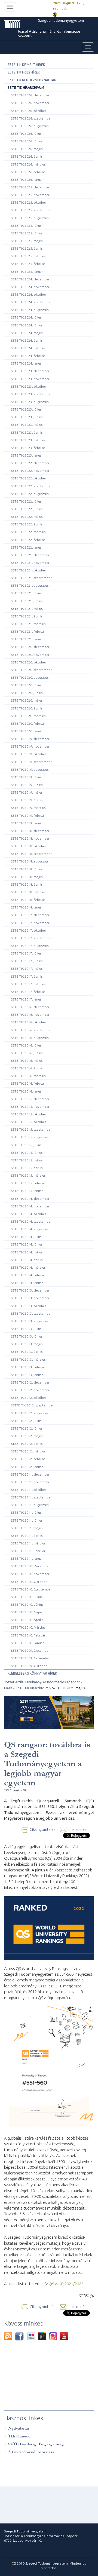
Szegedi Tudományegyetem (61, 21)
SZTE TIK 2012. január (27, 1467)
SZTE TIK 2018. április (27, 884)
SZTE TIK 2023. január (27, 455)
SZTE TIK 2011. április (27, 1536)
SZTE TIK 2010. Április (27, 1620)
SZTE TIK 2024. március (28, 348)
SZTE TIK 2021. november (30, 563)
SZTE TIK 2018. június (27, 869)
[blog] (10, 2336)
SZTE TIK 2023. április (27, 432)
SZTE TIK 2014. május (27, 1252)
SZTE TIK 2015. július (26, 1145)
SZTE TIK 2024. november (30, 287)
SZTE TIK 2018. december (30, 831)
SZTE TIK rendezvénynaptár (32, 80)
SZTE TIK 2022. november (30, 471)
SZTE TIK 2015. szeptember (31, 1129)
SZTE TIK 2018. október (29, 846)
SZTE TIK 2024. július (26, 317)
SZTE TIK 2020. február (28, 723)
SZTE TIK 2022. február (28, 540)
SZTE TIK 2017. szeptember (31, 938)
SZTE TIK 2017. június (27, 961)
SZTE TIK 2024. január (27, 363)
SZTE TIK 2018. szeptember (31, 854)
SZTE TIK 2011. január (27, 1558)
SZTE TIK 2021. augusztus (30, 585)
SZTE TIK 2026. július (26, 134)
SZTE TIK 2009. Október (29, 1666)
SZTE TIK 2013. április (27, 1352)
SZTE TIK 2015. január (27, 1191)
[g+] (44, 2336)
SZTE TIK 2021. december (30, 555)
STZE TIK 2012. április (27, 1444)
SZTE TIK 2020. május (27, 700)
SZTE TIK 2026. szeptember (31, 118)
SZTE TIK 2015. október (29, 1114)
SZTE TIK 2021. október (29, 570)
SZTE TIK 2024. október (29, 294)
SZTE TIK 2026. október (29, 111)
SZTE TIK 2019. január (27, 823)
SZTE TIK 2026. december (30, 95)
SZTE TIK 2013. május (27, 1344)
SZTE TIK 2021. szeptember (31, 578)
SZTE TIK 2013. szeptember (31, 1313)
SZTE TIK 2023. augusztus (30, 402)
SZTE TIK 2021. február (28, 631)
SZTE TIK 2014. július (26, 1237)
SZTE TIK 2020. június (27, 693)
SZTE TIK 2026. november (30, 103)
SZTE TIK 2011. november (30, 1482)
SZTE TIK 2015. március (28, 1175)
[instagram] (54, 2336)
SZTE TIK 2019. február (28, 816)
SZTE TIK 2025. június (27, 233)
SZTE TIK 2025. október (29, 202)
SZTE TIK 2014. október (29, 1214)
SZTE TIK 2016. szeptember (31, 1030)
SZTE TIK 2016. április (27, 1068)
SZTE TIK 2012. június (27, 1428)
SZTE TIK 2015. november (30, 1107)
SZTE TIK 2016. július (26, 1045)
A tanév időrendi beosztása (31, 2452)
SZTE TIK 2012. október (29, 1398)
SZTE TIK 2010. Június (27, 1604)
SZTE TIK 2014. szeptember (31, 1221)
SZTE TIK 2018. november (30, 838)
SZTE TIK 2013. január (27, 1375)
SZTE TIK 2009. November (30, 1658)
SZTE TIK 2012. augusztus (30, 1413)
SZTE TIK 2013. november (30, 1298)
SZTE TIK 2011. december (30, 1474)
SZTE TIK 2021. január (27, 639)
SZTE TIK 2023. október (29, 386)
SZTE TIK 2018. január (27, 907)
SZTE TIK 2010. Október (29, 1582)
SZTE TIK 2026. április (27, 156)
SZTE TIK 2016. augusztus (30, 1038)
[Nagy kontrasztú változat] (55, 14)
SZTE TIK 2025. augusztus (30, 218)
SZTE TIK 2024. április (27, 340)
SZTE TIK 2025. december (30, 187)
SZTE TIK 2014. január (27, 1283)
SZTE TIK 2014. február (28, 1275)
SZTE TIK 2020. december (30, 647)
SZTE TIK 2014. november (30, 1206)
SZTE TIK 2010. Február (28, 1635)
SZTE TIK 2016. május (27, 1061)
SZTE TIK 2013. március (28, 1359)
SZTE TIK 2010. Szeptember (31, 1589)
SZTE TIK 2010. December (30, 1566)
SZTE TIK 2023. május (27, 425)
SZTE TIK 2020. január (27, 731)
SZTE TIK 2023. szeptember (31, 394)
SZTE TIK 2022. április (27, 524)
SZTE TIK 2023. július (26, 409)
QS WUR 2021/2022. (67, 2284)
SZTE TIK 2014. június (27, 1244)
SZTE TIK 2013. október (29, 1306)
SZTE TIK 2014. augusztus (30, 1229)
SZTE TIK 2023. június (27, 417)
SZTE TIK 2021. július (26, 593)
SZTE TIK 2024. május (27, 333)
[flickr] (33, 2336)
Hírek (8, 1688)
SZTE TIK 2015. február (28, 1183)
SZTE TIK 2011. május (27, 1528)
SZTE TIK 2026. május (27, 149)
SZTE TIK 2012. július (26, 1421)
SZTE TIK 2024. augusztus (30, 310)
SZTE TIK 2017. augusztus (30, 946)
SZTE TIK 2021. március (28, 624)
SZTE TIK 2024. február (28, 356)
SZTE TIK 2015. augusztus (30, 1137)
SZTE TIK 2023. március (28, 440)
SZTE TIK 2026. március (28, 164)
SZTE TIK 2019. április (27, 800)
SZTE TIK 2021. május (27, 609)
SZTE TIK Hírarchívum (26, 88)
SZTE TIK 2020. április (27, 708)
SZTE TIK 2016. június (27, 1053)
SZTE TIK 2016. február (28, 1083)
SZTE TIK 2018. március (28, 892)
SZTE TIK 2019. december (30, 739)
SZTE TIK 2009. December (30, 1650)
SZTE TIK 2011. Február (28, 1551)
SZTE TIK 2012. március (28, 1451)
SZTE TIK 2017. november (30, 923)
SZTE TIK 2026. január (27, 180)
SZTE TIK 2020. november (30, 655)
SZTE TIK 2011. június (27, 1520)
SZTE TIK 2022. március (28, 532)
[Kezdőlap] (20, 24)
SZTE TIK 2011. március (28, 1543)
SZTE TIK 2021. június (27, 601)
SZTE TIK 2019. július (26, 777)
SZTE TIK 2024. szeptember (31, 302)
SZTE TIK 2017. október (29, 930)
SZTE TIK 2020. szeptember (31, 670)
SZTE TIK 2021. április (27, 616)
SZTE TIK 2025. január (27, 272)
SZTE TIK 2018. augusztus (30, 861)
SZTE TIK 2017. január (27, 999)
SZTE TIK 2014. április (27, 1260)
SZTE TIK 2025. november (30, 195)
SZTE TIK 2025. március (28, 256)
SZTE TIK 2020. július (26, 685)
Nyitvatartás (19, 2428)
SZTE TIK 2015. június (27, 1153)
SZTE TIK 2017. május (27, 969)
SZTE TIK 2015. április (27, 1168)
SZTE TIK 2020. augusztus (30, 677)
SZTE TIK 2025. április (27, 248)
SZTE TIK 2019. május (27, 792)
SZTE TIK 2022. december (30, 463)
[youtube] (64, 2336)
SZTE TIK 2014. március (28, 1267)
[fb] (21, 2336)
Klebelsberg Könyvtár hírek (32, 1673)
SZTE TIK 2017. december (30, 915)
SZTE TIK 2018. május (27, 877)
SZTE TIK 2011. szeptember (31, 1497)
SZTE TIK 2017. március (28, 984)
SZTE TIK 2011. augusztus (30, 1505)
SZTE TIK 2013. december (30, 1290)
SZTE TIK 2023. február (28, 448)
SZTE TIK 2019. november (30, 746)
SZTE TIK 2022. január (27, 547)
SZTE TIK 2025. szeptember (31, 210)
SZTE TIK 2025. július (26, 226)
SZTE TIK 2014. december (30, 1199)
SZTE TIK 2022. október (29, 478)
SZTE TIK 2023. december (30, 371)
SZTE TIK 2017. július (26, 953)
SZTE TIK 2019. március (28, 808)
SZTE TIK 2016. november (30, 1015)
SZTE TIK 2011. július (26, 1512)
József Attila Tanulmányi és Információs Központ (49, 34)
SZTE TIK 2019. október (29, 754)
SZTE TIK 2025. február (28, 264)
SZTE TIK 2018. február (28, 900)
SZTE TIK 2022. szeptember (31, 486)
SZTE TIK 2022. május (27, 517)
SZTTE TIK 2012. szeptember (32, 1405)
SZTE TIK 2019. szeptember (31, 762)
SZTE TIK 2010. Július (27, 1597)
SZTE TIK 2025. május (27, 241)
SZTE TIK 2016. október (29, 1022)
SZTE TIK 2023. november (30, 379)
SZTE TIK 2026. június (27, 141)
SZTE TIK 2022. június (27, 509)
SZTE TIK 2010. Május (27, 1612)
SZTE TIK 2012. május (27, 1436)
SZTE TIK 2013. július (26, 1329)
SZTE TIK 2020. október (29, 662)
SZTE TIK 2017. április (27, 976)
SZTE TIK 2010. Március (28, 1627)
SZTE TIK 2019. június (27, 785)
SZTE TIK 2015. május (27, 1160)
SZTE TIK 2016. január (27, 1091)
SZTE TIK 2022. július (26, 501)
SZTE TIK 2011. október (29, 1490)
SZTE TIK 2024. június (27, 325)
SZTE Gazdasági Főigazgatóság (36, 2444)
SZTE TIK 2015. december (30, 1099)
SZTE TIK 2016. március (28, 1076)
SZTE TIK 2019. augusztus (30, 770)
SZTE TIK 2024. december (30, 279)
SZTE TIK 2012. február (28, 1459)
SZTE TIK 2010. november (30, 1574)
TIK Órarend (19, 2436)
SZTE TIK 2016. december (30, 1007)
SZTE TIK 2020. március (28, 716)
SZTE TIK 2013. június (27, 1336)
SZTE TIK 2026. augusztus (30, 126)
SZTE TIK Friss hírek (24, 72)
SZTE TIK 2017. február (28, 992)
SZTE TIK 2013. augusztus (30, 1321)
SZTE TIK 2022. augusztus (30, 494)
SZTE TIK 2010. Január (27, 1643)
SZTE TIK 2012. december (30, 1382)
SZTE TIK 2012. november (30, 1390)
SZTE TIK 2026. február (28, 172)
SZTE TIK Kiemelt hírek (26, 65)
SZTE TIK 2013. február (28, 1367)
